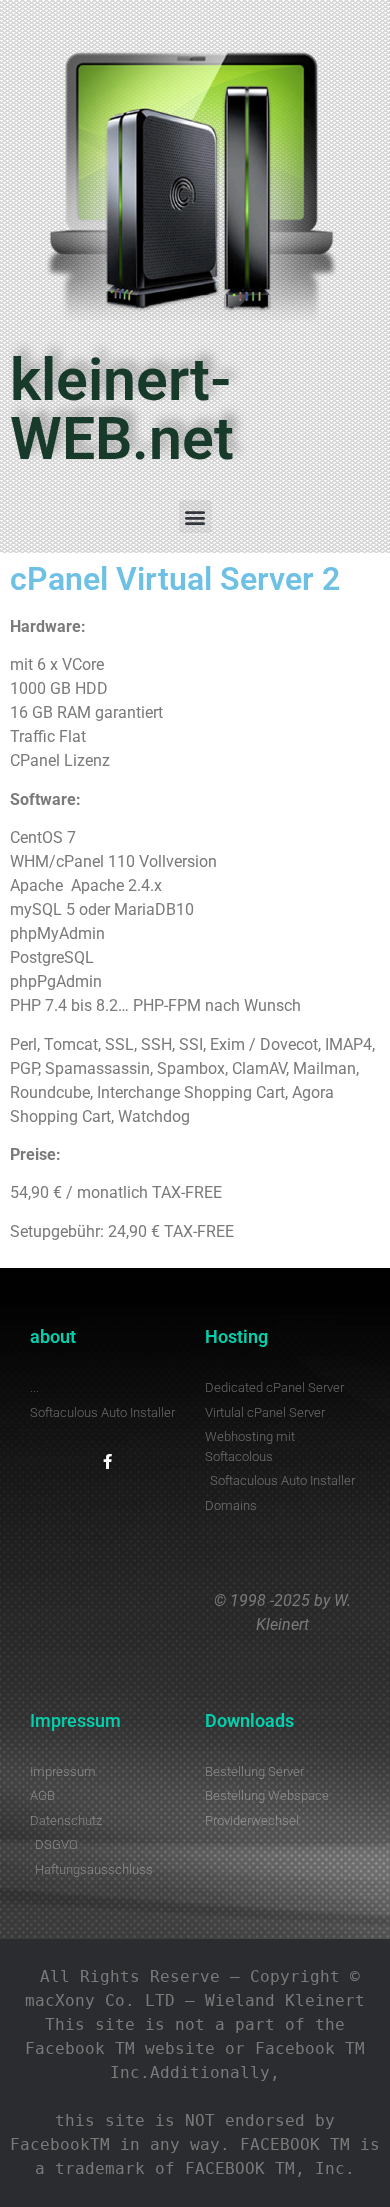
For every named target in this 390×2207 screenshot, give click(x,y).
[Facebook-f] (107, 1461)
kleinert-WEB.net (122, 409)
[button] (195, 516)
